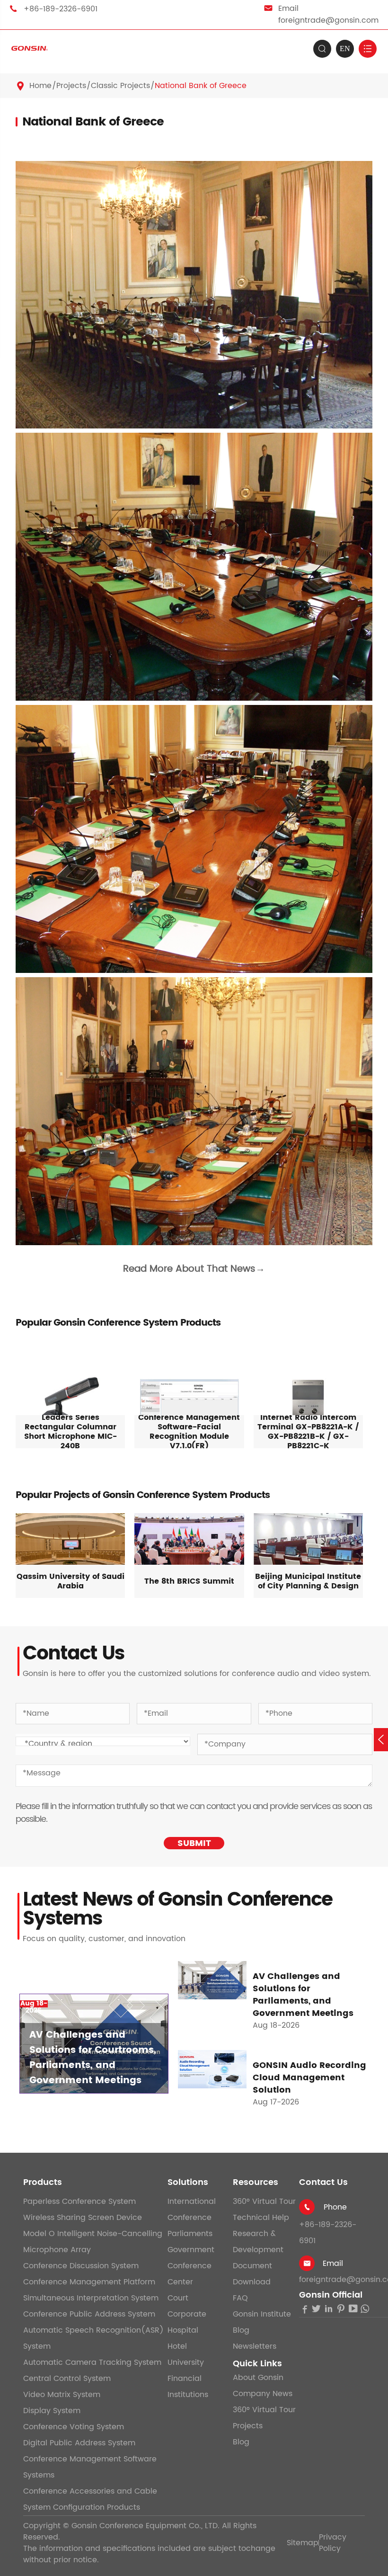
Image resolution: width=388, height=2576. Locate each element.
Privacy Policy (333, 2543)
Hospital (183, 2330)
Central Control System (67, 2379)
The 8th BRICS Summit (189, 1581)
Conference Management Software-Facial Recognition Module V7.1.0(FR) (189, 1432)
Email (333, 2264)
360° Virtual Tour (264, 2202)
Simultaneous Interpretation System (91, 2298)
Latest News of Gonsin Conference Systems (177, 1909)
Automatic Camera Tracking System (92, 2362)
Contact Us (323, 2182)
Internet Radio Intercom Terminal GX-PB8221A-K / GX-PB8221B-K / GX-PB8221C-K (308, 1432)
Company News (263, 2394)
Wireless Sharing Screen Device (83, 2218)
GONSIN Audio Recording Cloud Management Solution (309, 2078)
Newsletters (255, 2346)
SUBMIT (194, 1843)
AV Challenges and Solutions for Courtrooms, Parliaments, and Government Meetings (93, 2058)
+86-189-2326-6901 (61, 9)
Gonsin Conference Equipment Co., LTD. (145, 2526)
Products (43, 2182)
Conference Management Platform (89, 2282)
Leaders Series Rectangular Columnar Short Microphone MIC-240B (71, 1432)
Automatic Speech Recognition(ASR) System (93, 2338)
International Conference (192, 2210)
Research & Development (258, 2242)
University (186, 2362)
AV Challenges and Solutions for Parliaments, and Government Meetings (303, 1995)
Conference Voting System (74, 2427)
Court (178, 2298)
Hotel (177, 2346)
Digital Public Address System (79, 2443)
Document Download (252, 2274)
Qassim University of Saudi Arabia (71, 1581)
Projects (71, 86)
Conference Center (190, 2274)
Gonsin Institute (262, 2314)
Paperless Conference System (79, 2202)
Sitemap (303, 2543)
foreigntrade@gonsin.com (328, 20)
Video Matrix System (62, 2395)
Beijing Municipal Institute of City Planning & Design (308, 1581)
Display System (52, 2411)
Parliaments (190, 2234)
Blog (241, 2330)
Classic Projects (120, 86)
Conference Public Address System (89, 2314)
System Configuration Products (82, 2507)
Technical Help (261, 2218)
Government (191, 2250)
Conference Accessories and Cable (90, 2491)
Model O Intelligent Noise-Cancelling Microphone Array (93, 2242)
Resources (256, 2182)
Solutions (188, 2182)
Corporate (187, 2314)
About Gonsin (258, 2378)
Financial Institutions (188, 2387)
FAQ (240, 2298)
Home (40, 86)
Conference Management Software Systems (90, 2467)
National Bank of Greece (201, 86)
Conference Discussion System (81, 2266)
